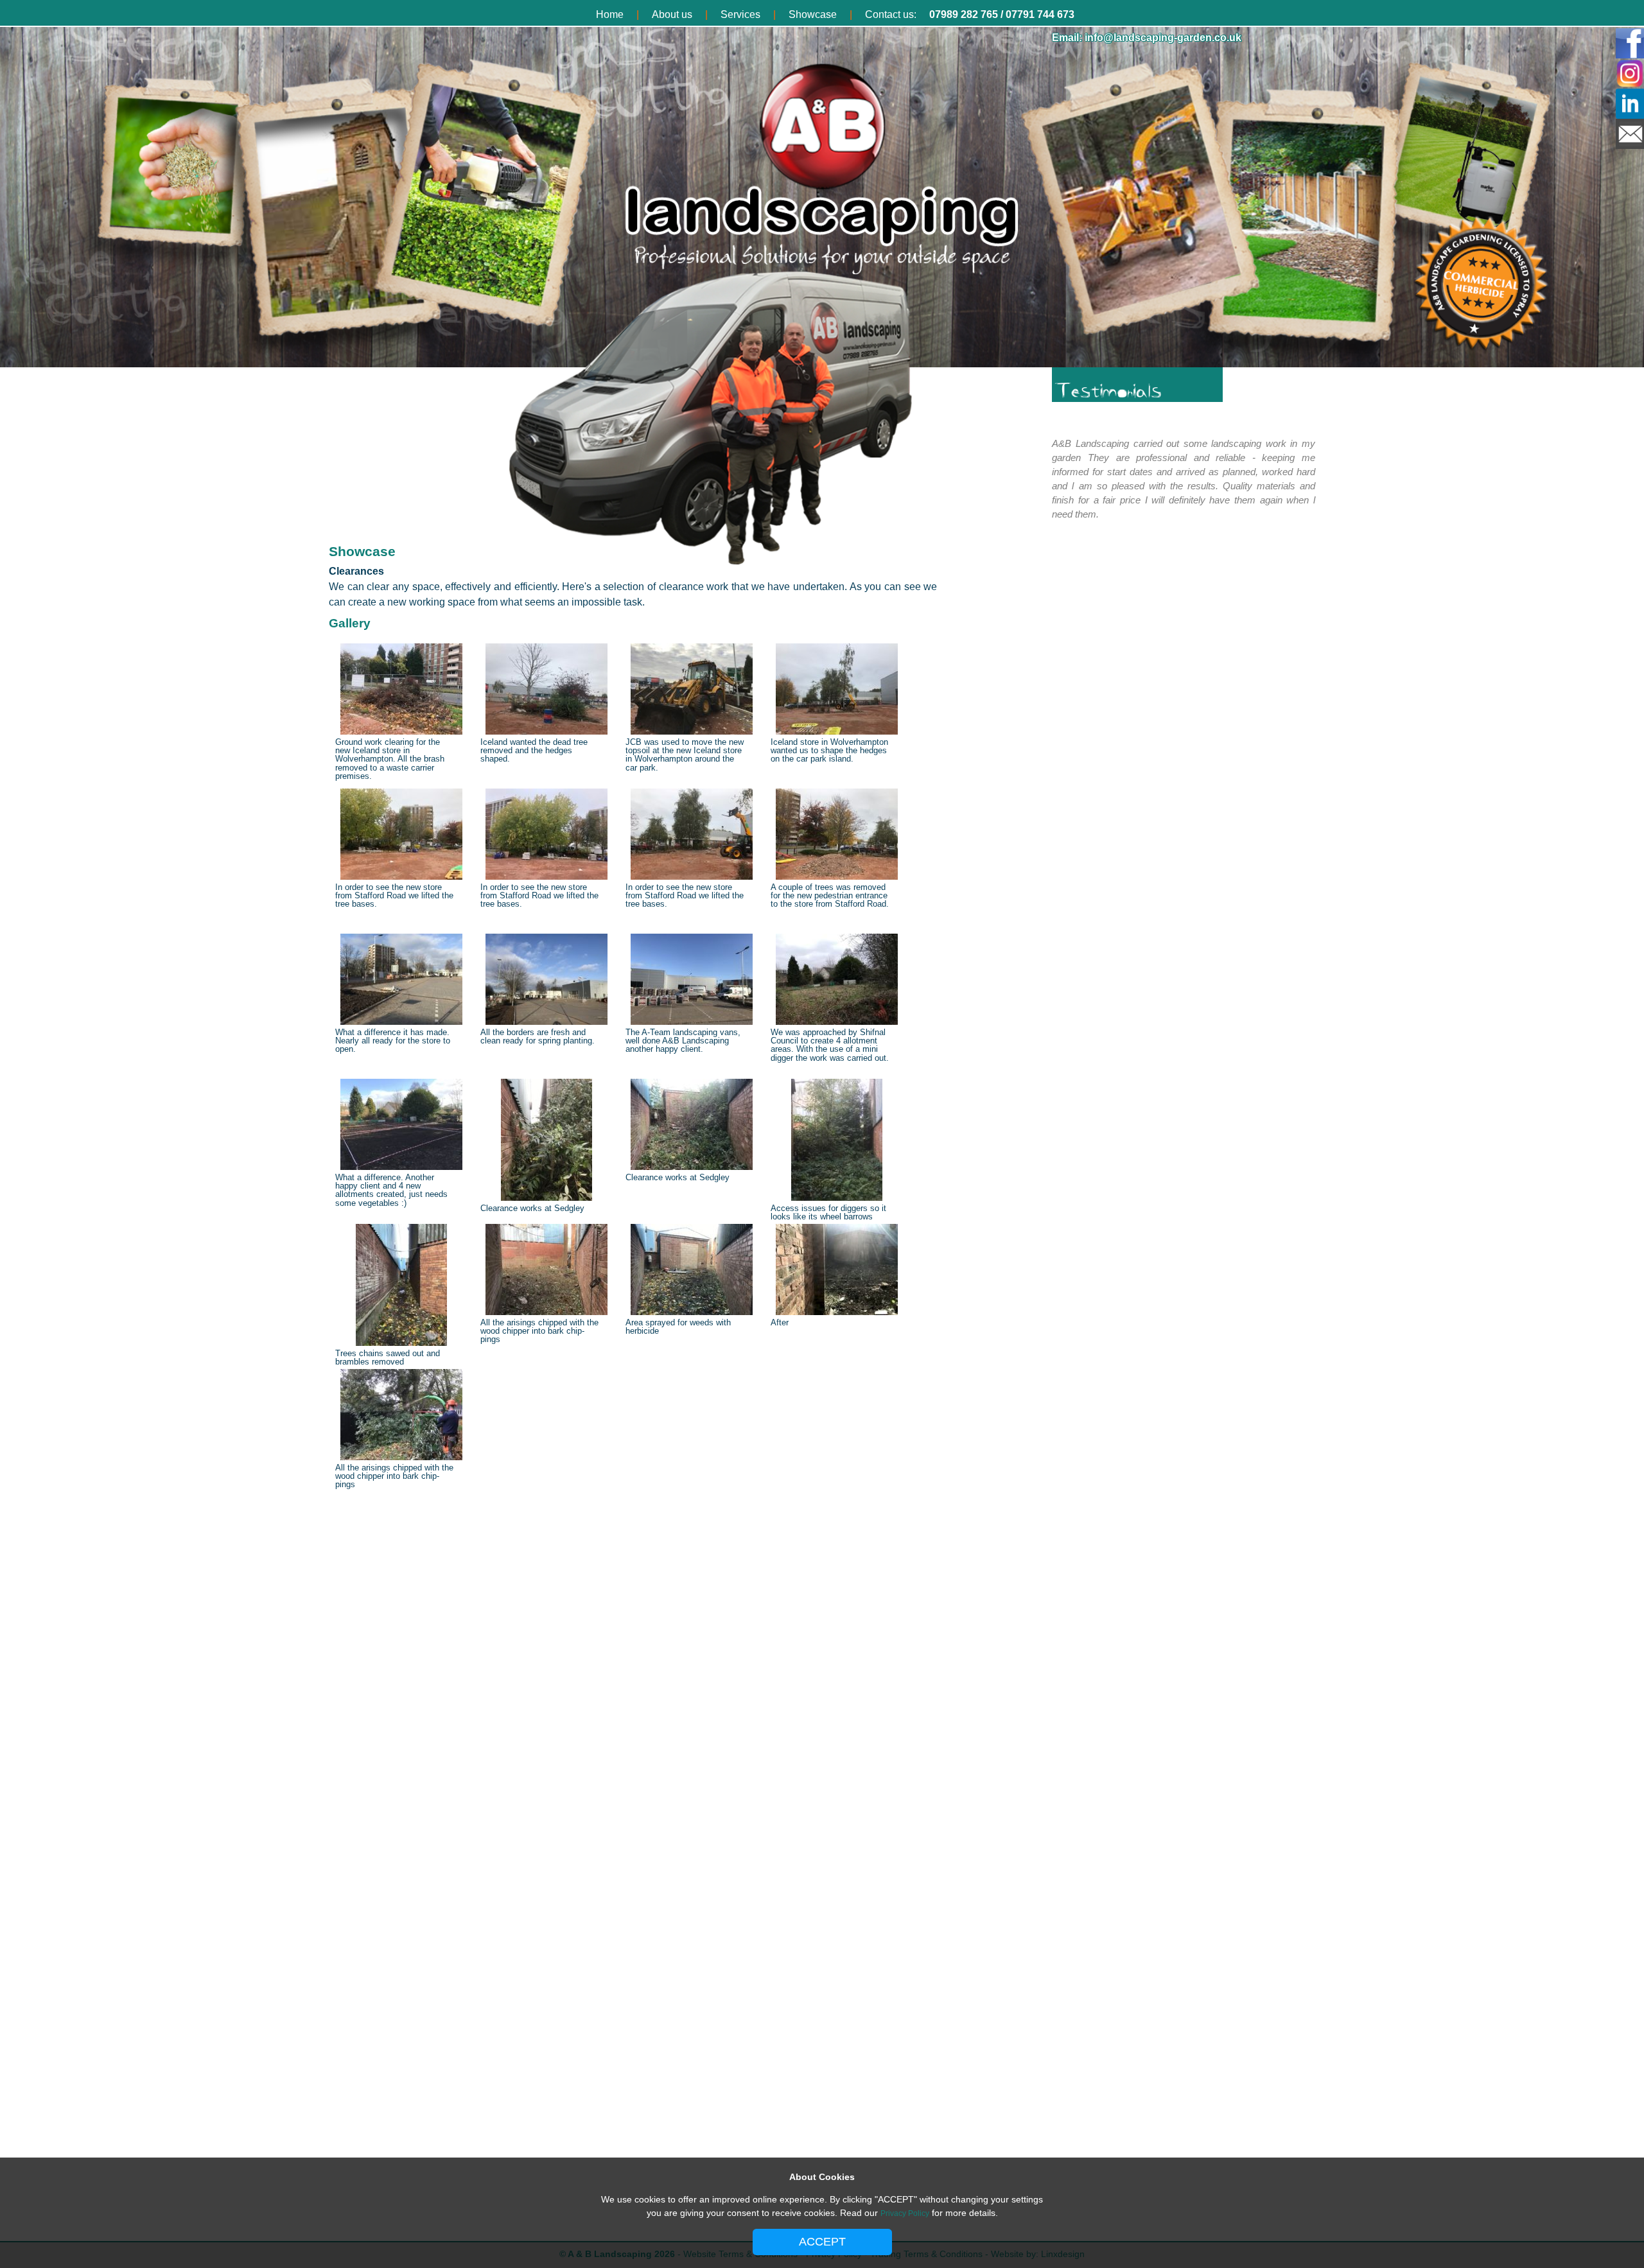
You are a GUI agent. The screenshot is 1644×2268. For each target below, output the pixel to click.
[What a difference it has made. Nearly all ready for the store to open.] (401, 1023)
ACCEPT (822, 2242)
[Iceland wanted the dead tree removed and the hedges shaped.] (547, 733)
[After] (837, 1313)
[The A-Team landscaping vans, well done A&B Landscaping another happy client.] (692, 1023)
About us (672, 14)
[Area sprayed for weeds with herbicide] (692, 1313)
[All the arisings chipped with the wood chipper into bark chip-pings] (547, 1313)
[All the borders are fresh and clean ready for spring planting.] (547, 1023)
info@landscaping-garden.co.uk (1163, 38)
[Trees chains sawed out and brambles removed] (401, 1344)
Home (610, 14)
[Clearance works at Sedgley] (547, 1199)
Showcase (813, 14)
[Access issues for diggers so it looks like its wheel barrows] (837, 1199)
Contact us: (891, 14)
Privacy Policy (905, 2213)
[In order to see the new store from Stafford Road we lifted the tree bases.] (401, 878)
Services (740, 14)
